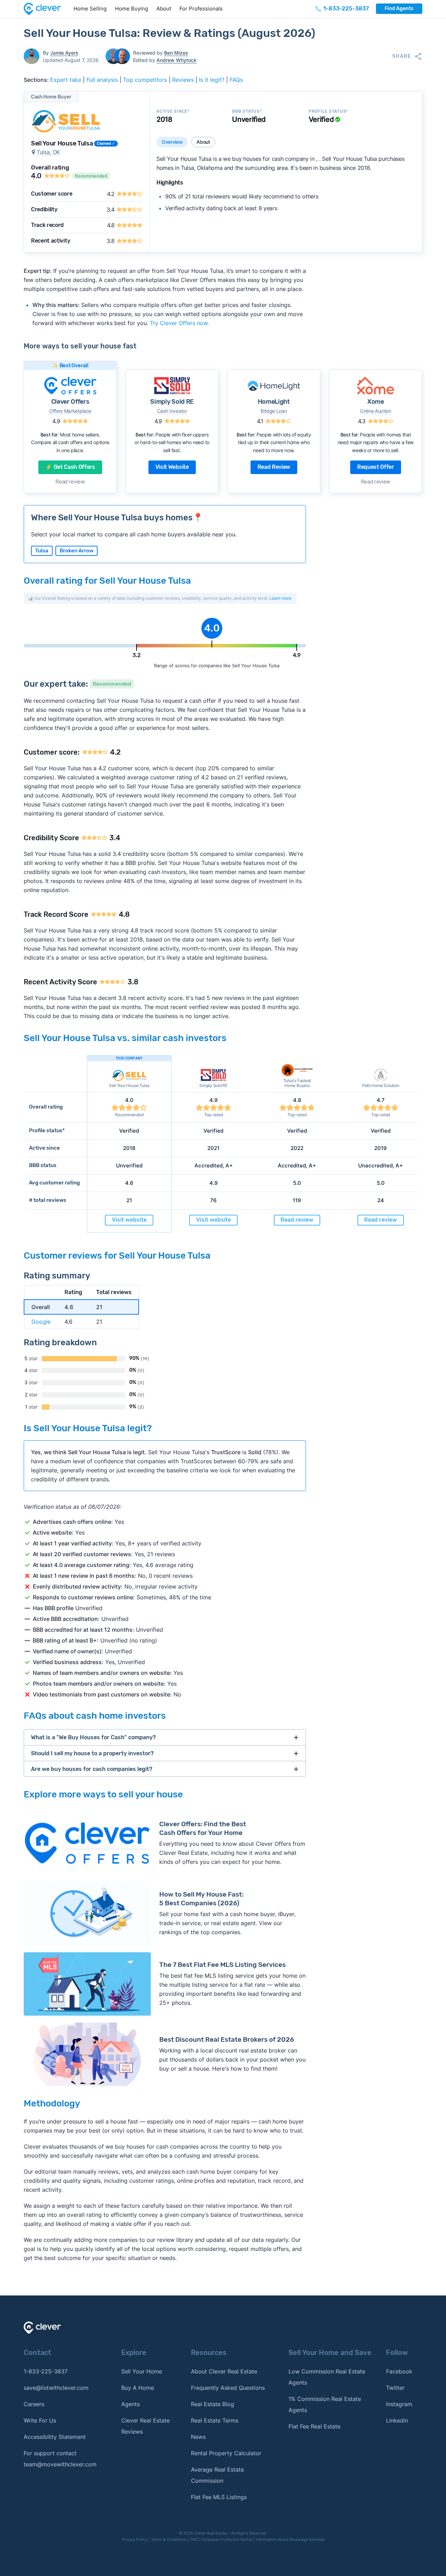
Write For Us (40, 2420)
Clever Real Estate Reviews (145, 2426)
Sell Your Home (142, 2371)
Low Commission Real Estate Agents (327, 2377)
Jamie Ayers (64, 53)
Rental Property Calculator (226, 2453)
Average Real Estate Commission (217, 2475)
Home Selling (90, 9)
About (164, 9)
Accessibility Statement (55, 2437)
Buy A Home (138, 2388)
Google (41, 1322)
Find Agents (399, 9)
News (198, 2437)
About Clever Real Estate (224, 2371)
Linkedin (397, 2420)
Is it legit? (212, 80)
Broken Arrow (76, 551)
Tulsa (42, 551)
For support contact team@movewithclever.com (60, 2459)
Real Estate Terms (215, 2420)
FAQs (236, 80)
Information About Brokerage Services (290, 2539)
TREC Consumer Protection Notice (221, 2539)
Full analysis (102, 80)
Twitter (395, 2388)
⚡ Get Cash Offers (70, 467)
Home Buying (132, 9)
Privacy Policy (135, 2539)
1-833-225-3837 (46, 2371)
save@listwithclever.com (56, 2388)
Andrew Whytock (176, 60)
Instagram (399, 2404)
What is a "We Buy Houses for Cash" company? (93, 1737)
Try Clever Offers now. (179, 323)
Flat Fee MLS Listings (219, 2497)
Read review (70, 482)
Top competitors (145, 80)
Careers (34, 2404)
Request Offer (376, 467)
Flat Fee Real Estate (314, 2426)
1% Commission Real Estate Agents (325, 2404)
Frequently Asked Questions (228, 2388)
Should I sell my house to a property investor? (92, 1753)
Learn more (280, 598)
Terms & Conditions (169, 2539)
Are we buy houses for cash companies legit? (92, 1769)
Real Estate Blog (213, 2404)
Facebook (399, 2371)
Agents (130, 2404)
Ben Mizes (176, 53)
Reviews (183, 80)
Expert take (66, 80)
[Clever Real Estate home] (47, 9)
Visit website (172, 467)
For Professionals (201, 9)
